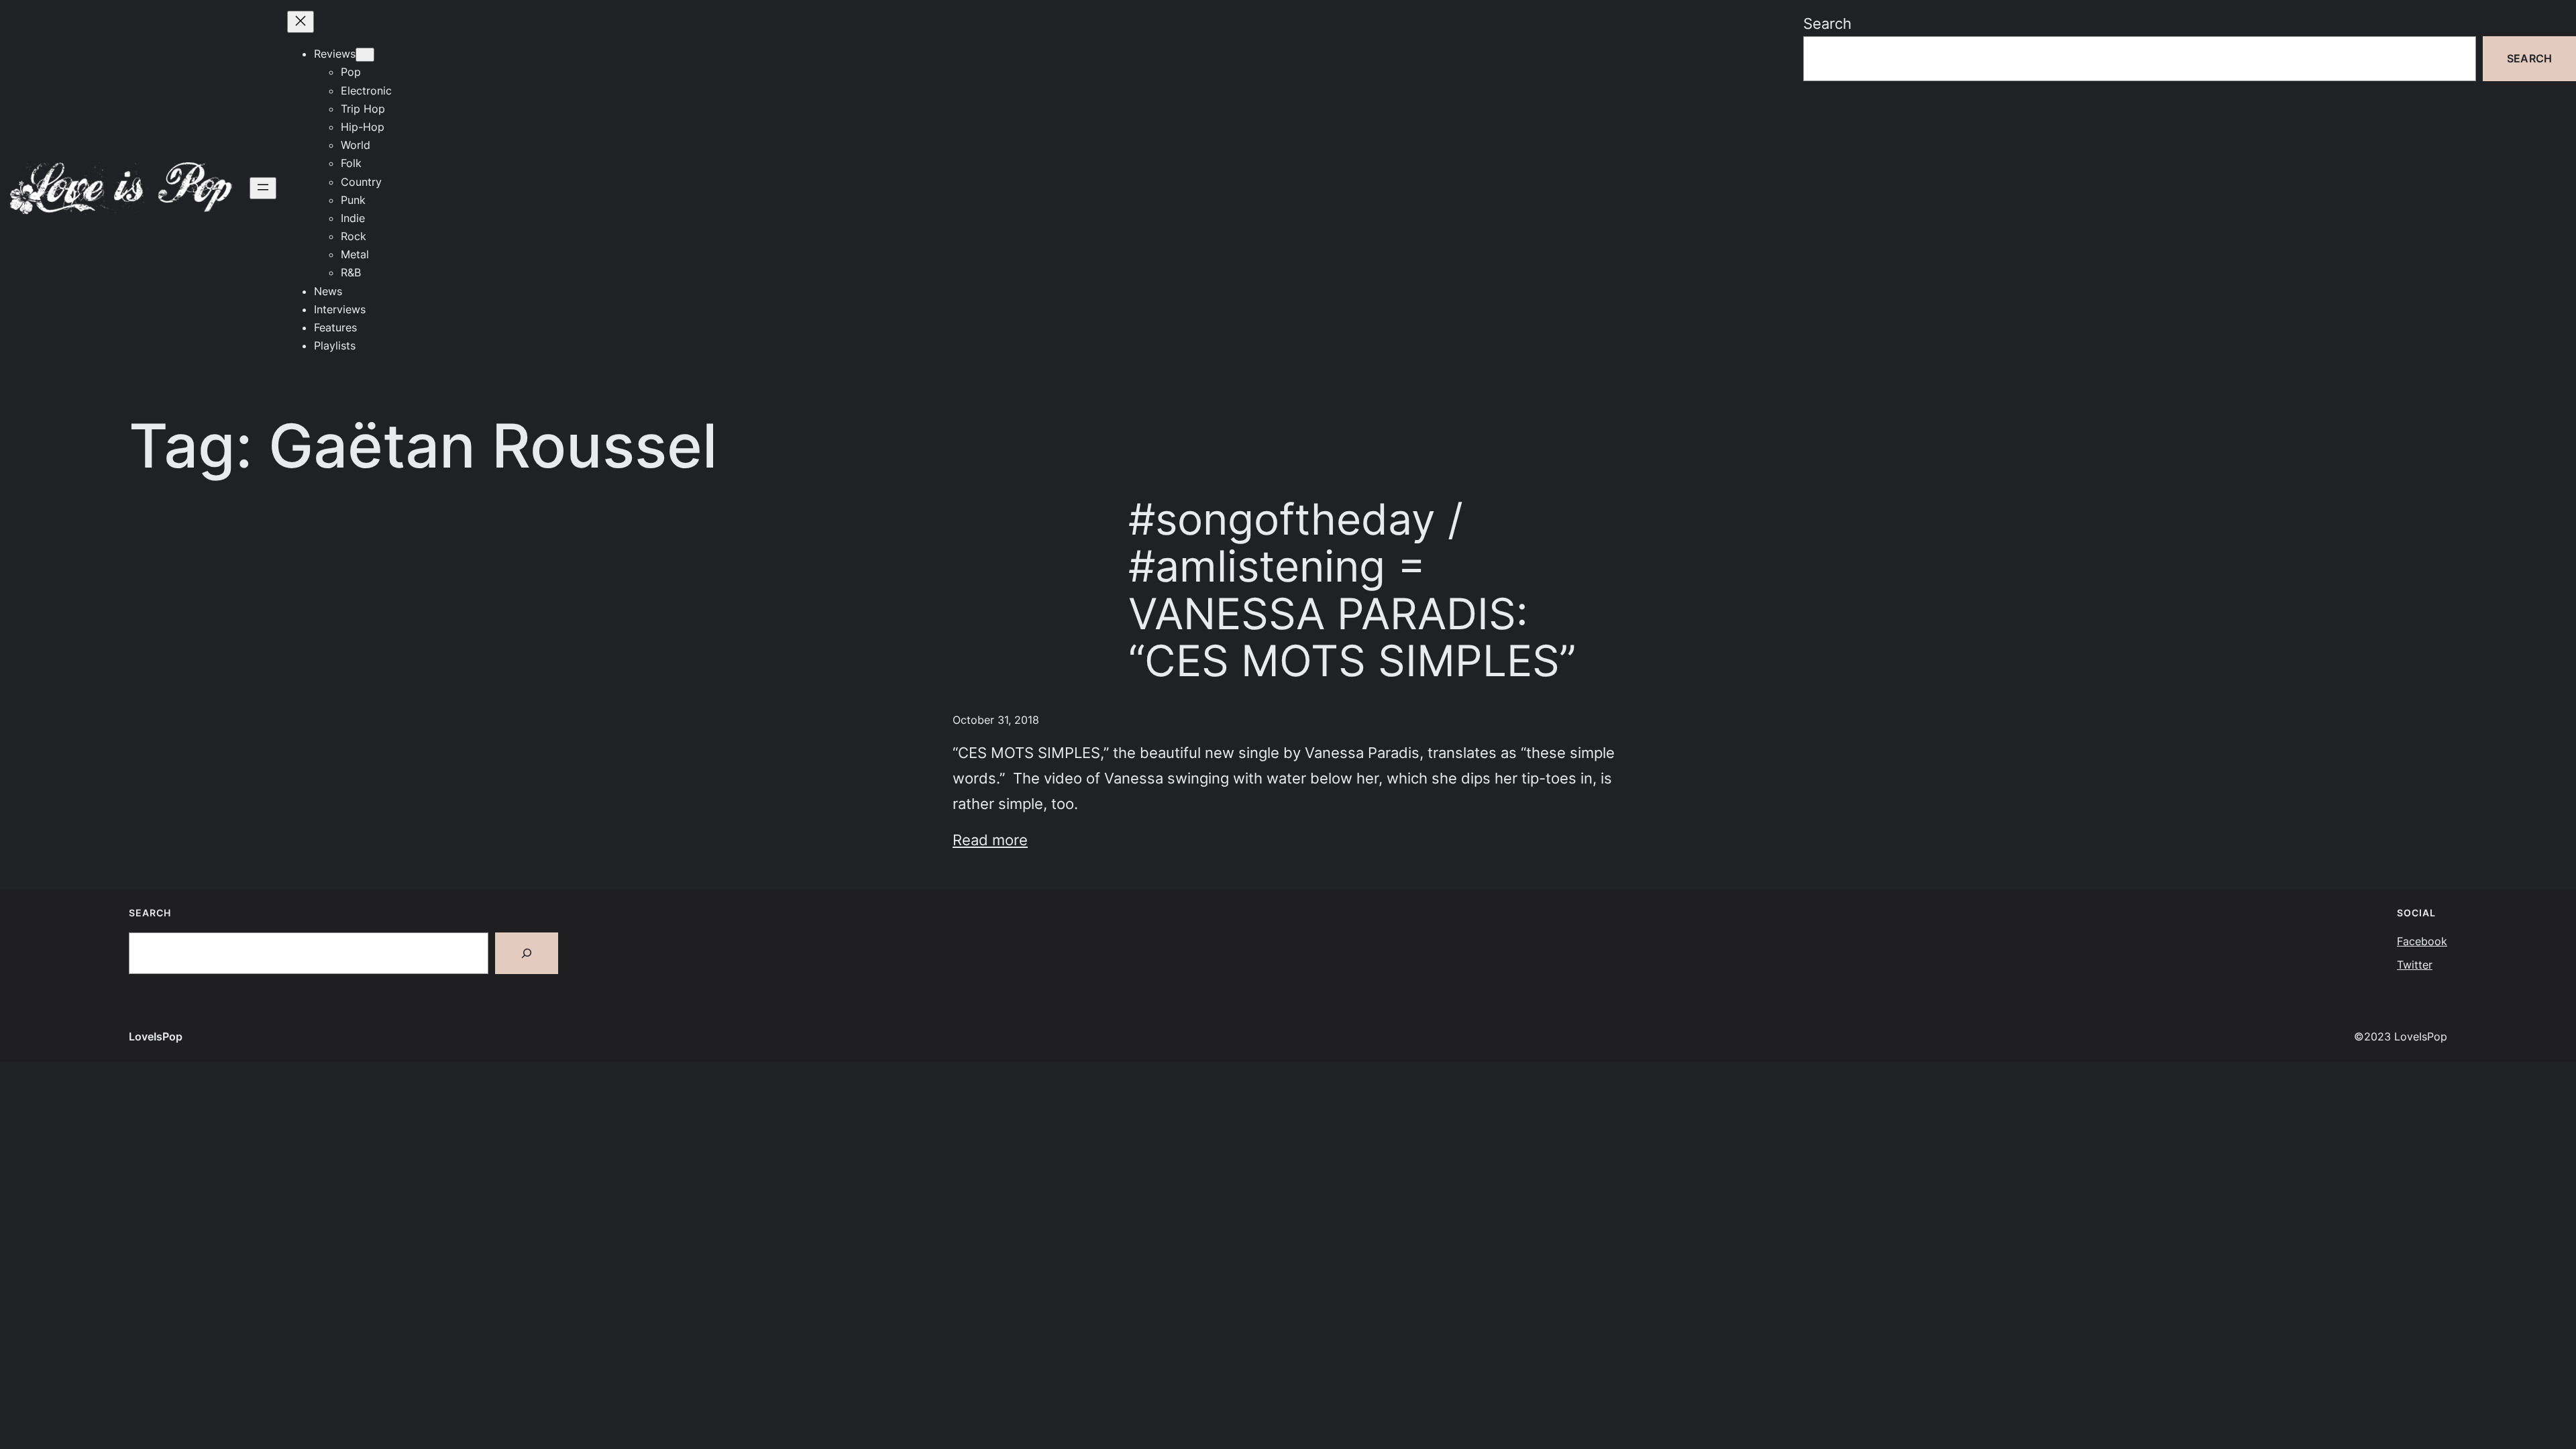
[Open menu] (263, 188)
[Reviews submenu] (365, 55)
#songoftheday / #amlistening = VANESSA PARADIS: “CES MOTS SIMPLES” (1352, 590)
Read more (990, 840)
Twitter (2415, 965)
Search (1827, 23)
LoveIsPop (156, 1036)
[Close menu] (301, 22)
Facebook (2422, 941)
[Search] (527, 953)
